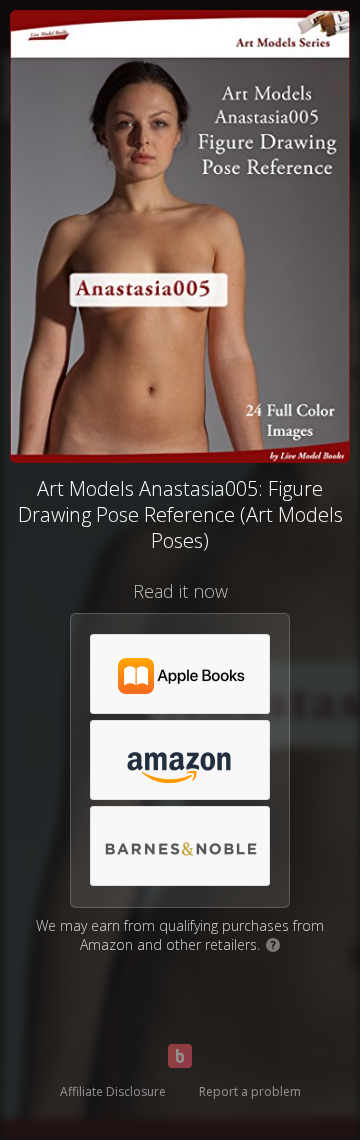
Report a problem (250, 1091)
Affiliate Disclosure (113, 1091)
